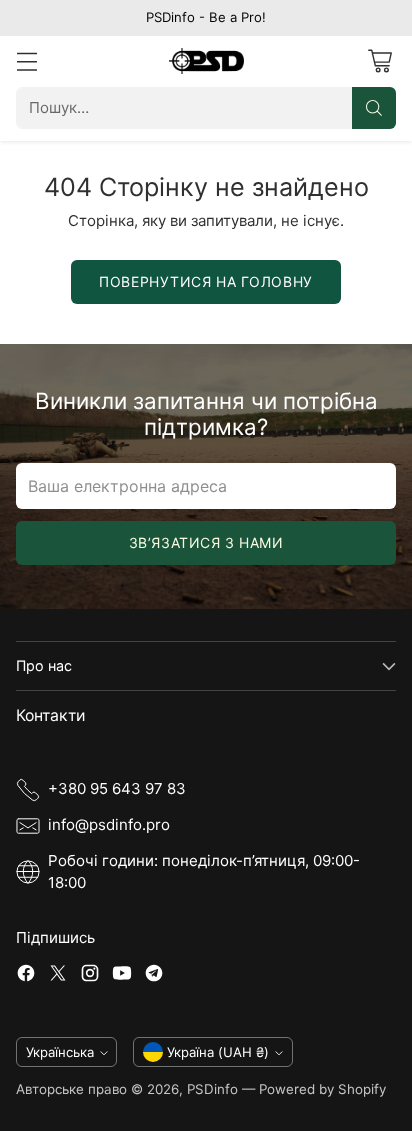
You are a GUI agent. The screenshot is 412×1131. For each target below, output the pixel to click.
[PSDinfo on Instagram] (90, 976)
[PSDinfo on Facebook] (26, 976)
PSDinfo (212, 1089)
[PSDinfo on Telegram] (154, 976)
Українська (60, 1052)
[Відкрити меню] (26, 61)
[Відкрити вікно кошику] (379, 61)
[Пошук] (374, 108)
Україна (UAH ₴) (218, 1052)
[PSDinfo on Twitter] (58, 976)
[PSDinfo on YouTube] (122, 976)
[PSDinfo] (206, 61)
